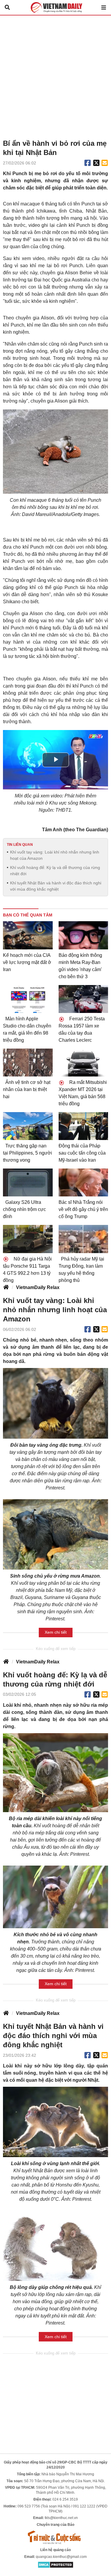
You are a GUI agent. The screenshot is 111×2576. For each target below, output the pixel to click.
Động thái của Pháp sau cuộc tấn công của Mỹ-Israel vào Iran (82, 1153)
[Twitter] (96, 163)
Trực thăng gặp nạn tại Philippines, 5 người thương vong (28, 1153)
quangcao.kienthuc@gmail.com (61, 2557)
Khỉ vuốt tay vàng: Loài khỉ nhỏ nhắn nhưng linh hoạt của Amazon (55, 855)
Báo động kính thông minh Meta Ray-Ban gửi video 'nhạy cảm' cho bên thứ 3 (80, 966)
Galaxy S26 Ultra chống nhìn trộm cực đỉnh (24, 1209)
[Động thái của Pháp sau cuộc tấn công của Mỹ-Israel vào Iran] (83, 1126)
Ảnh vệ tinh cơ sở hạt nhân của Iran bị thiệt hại (27, 1089)
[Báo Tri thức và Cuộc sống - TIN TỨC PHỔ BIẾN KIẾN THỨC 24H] (56, 2537)
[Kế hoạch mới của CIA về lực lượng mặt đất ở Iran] (28, 935)
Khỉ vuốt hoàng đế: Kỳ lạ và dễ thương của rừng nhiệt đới (55, 871)
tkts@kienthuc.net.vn (61, 2518)
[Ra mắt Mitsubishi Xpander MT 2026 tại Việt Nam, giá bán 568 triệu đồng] (83, 1063)
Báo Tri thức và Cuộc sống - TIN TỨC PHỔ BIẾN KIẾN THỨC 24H (56, 7)
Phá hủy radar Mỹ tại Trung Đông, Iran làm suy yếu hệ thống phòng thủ (81, 1270)
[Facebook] (88, 163)
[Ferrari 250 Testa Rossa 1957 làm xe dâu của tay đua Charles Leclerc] (83, 999)
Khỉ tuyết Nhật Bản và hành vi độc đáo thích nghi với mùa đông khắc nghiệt (56, 886)
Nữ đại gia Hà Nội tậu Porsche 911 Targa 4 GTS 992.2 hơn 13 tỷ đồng (27, 1270)
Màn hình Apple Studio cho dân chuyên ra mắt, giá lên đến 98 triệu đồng (27, 1029)
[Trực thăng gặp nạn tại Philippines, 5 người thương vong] (28, 1126)
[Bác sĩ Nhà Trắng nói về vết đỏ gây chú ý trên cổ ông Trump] (83, 1182)
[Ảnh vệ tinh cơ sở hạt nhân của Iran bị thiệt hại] (28, 1063)
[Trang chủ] (6, 1288)
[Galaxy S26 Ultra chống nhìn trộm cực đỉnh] (28, 1182)
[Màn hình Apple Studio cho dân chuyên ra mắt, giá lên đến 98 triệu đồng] (28, 999)
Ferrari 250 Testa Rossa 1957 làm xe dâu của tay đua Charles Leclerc (82, 1029)
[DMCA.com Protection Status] (55, 2564)
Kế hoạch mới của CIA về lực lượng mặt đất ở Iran (27, 962)
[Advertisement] (55, 74)
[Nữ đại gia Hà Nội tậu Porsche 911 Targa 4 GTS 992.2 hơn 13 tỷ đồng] (28, 1239)
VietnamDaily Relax (38, 1287)
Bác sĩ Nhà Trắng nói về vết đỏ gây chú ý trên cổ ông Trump (83, 1209)
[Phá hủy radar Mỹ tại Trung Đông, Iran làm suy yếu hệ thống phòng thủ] (83, 1239)
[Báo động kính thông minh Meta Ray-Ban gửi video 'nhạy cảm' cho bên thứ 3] (83, 935)
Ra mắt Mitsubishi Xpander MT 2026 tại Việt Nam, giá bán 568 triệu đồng (83, 1093)
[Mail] (104, 163)
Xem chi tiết (56, 1632)
